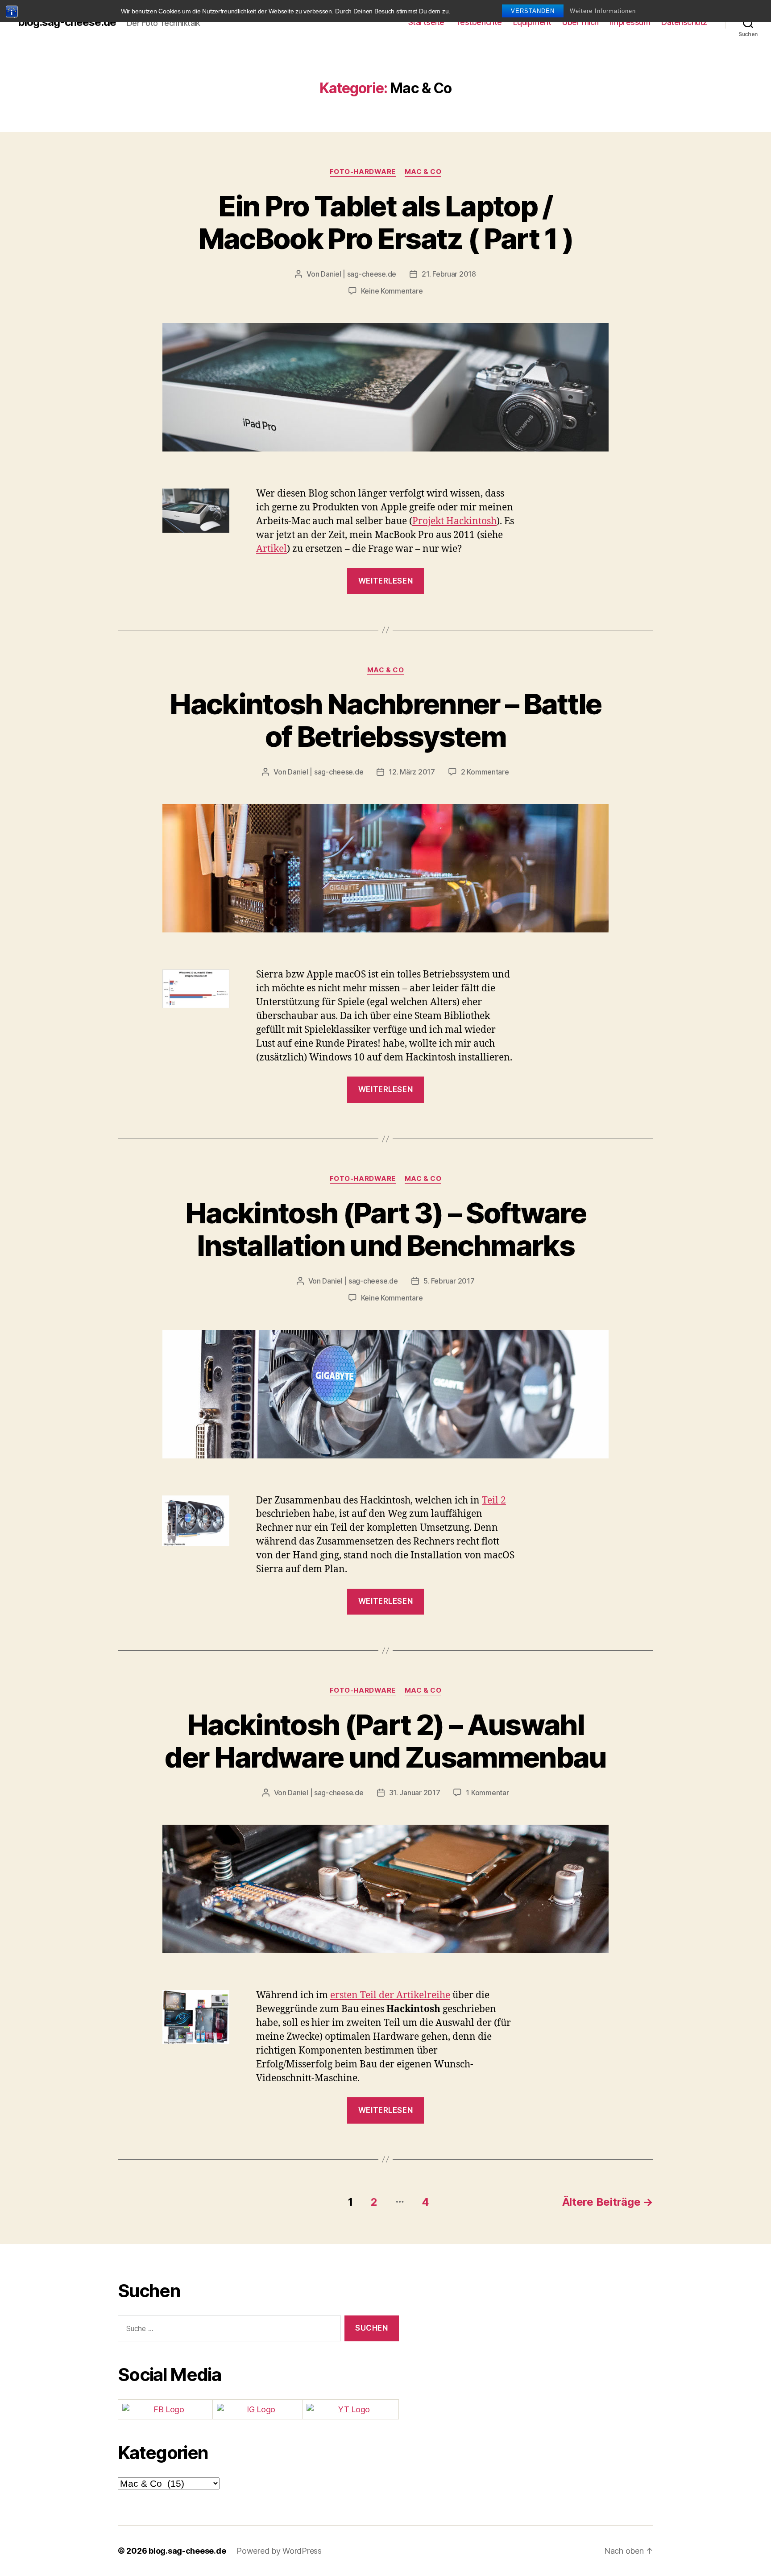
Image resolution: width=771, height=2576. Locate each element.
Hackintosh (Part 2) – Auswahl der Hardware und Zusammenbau (385, 1741)
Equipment (532, 22)
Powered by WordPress (279, 2551)
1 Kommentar (487, 1793)
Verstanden (533, 11)
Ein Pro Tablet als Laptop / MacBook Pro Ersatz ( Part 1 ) (386, 222)
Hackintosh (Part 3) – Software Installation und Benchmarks (385, 1229)
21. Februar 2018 (449, 274)
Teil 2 (494, 1501)
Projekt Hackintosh (454, 521)
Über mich (580, 22)
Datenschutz (684, 22)
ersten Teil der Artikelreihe (390, 1995)
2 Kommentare (485, 772)
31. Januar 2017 (415, 1793)
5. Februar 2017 (449, 1281)
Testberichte (479, 22)
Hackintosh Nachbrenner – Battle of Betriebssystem (385, 720)
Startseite (426, 22)
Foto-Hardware (363, 172)
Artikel (272, 549)
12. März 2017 (412, 772)
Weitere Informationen (603, 11)
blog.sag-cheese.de (67, 22)
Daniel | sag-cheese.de (359, 274)
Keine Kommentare (392, 291)
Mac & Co (423, 172)
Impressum (630, 22)
